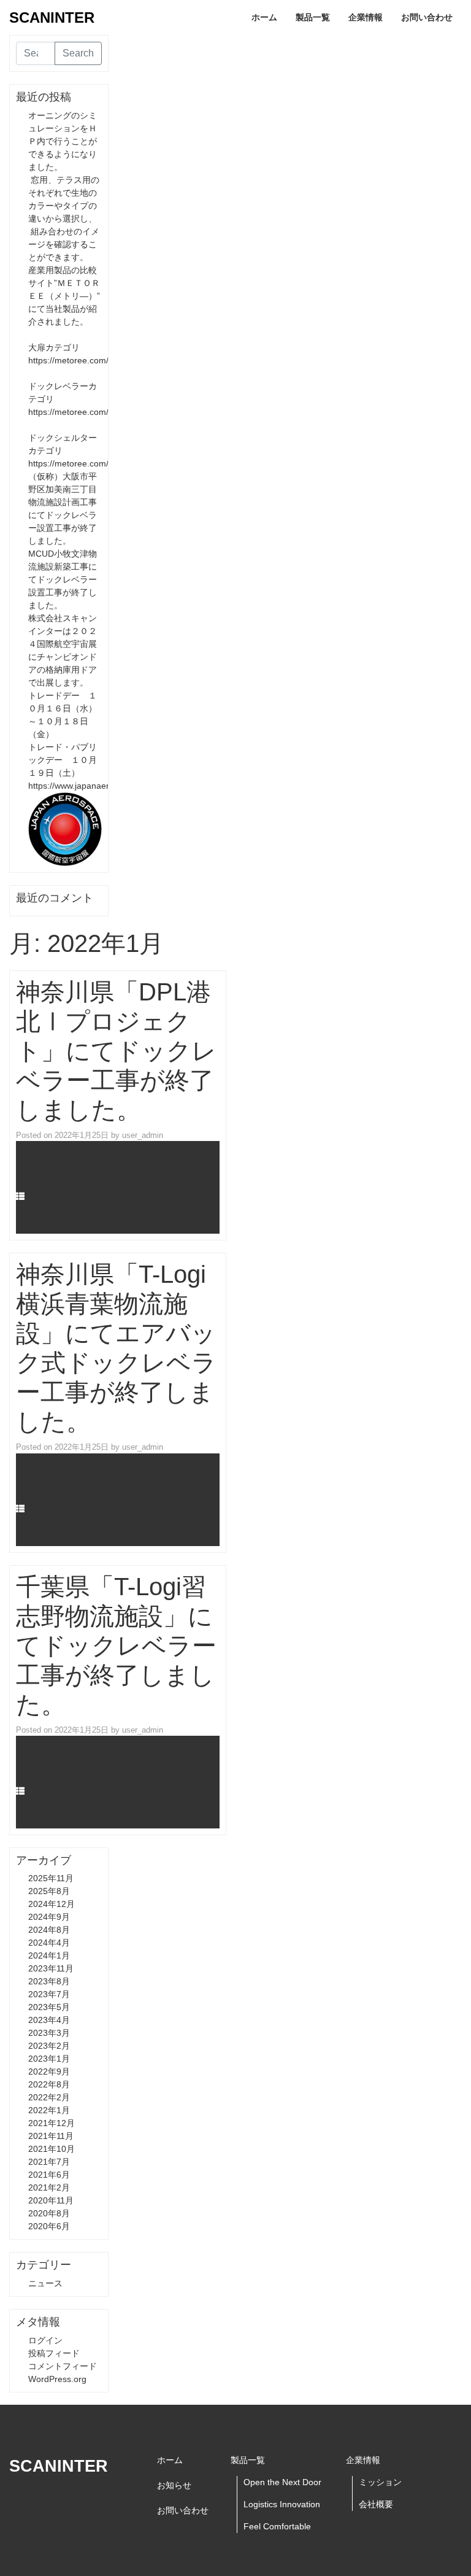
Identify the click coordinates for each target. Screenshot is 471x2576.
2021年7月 (49, 2162)
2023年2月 (49, 2046)
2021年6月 (49, 2175)
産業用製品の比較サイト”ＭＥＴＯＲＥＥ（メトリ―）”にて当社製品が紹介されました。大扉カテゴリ (64, 309)
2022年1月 (49, 2110)
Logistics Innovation (282, 2504)
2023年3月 (49, 2033)
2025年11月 (51, 1878)
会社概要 (376, 2504)
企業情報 (366, 17)
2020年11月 (51, 2200)
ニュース (47, 1196)
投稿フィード (54, 2353)
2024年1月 (49, 1955)
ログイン (45, 2340)
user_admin (143, 1135)
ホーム (264, 17)
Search (78, 53)
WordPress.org (57, 2379)
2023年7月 (49, 1994)
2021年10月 (52, 2149)
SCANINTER (52, 17)
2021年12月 (52, 2123)
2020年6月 (49, 2226)
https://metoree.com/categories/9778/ (101, 463)
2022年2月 (49, 2097)
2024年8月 (49, 1930)
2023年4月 (49, 2020)
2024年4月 (49, 1943)
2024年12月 (52, 1904)
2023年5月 (49, 2007)
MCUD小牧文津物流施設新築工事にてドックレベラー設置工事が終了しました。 (63, 579)
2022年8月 (49, 2084)
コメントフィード (63, 2366)
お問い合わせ (427, 17)
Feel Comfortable (277, 2526)
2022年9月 (49, 2071)
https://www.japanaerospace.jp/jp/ (93, 786)
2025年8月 (49, 1891)
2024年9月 (49, 1917)
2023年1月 (49, 2059)
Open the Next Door (282, 2482)
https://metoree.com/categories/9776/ (101, 360)
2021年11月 (51, 2136)
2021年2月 (49, 2187)
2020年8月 (49, 2213)
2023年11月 (51, 1968)
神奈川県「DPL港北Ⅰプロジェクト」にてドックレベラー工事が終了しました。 (116, 1051)
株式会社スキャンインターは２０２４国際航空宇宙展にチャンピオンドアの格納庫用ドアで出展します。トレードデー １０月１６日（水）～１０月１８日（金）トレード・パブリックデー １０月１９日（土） (63, 695)
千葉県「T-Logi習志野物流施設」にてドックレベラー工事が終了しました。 (116, 1646)
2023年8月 (49, 1981)
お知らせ (174, 2485)
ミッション (380, 2482)
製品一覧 (313, 17)
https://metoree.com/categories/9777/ (101, 412)
